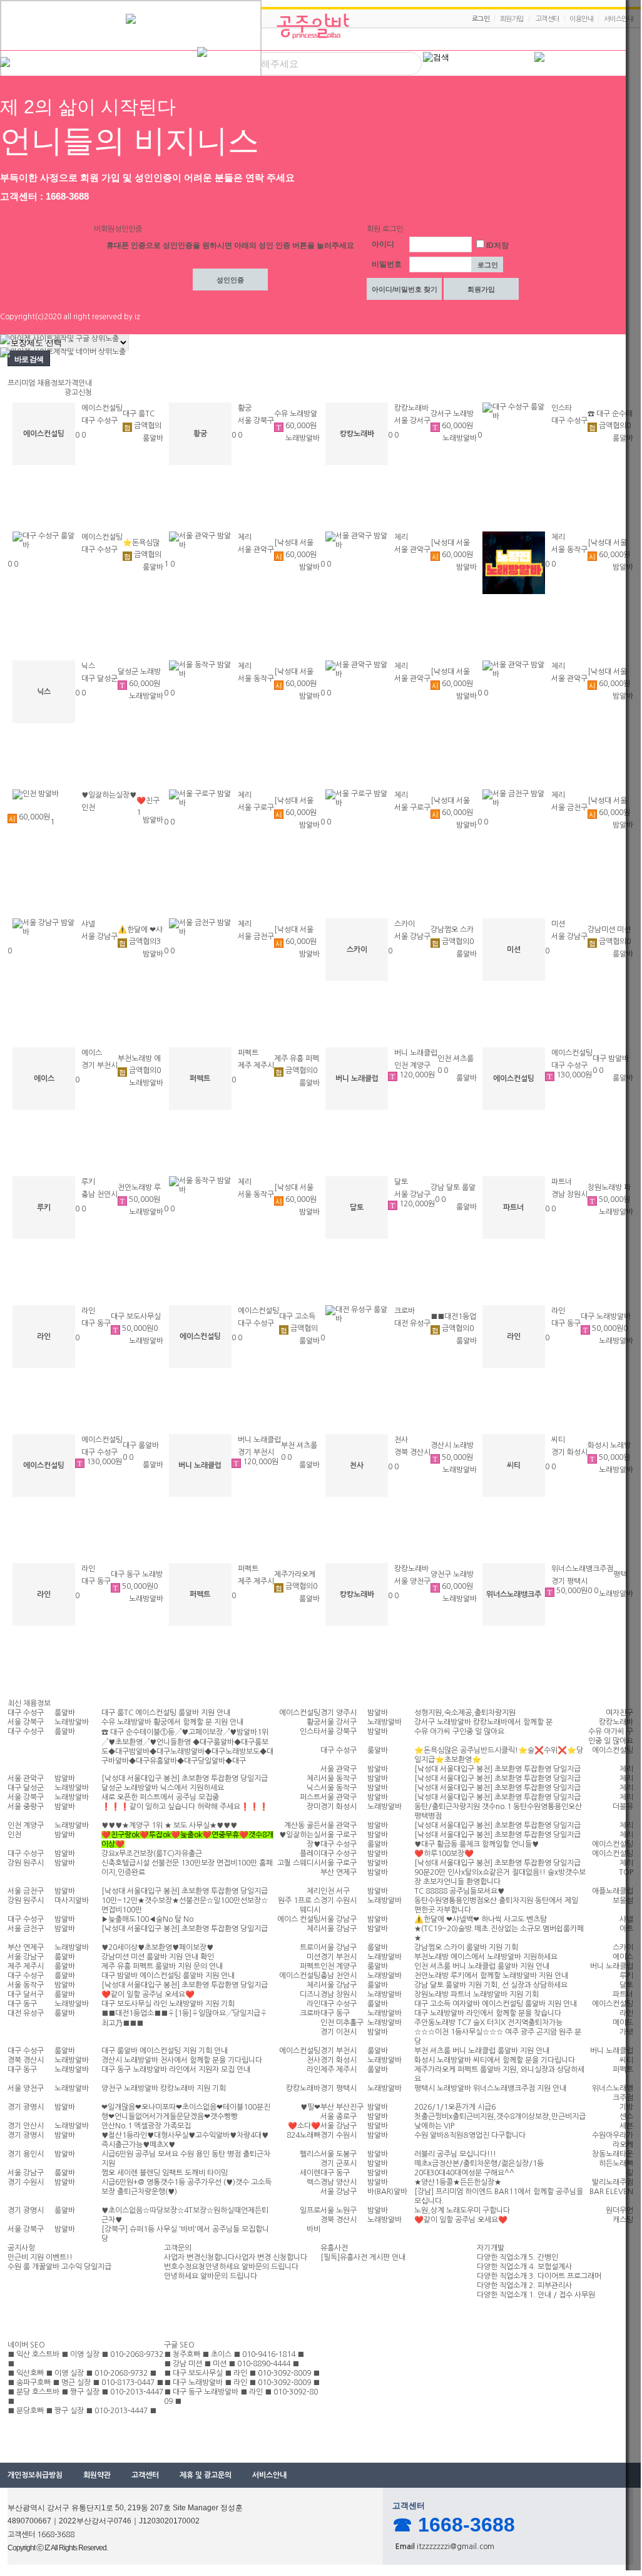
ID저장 (497, 245)
